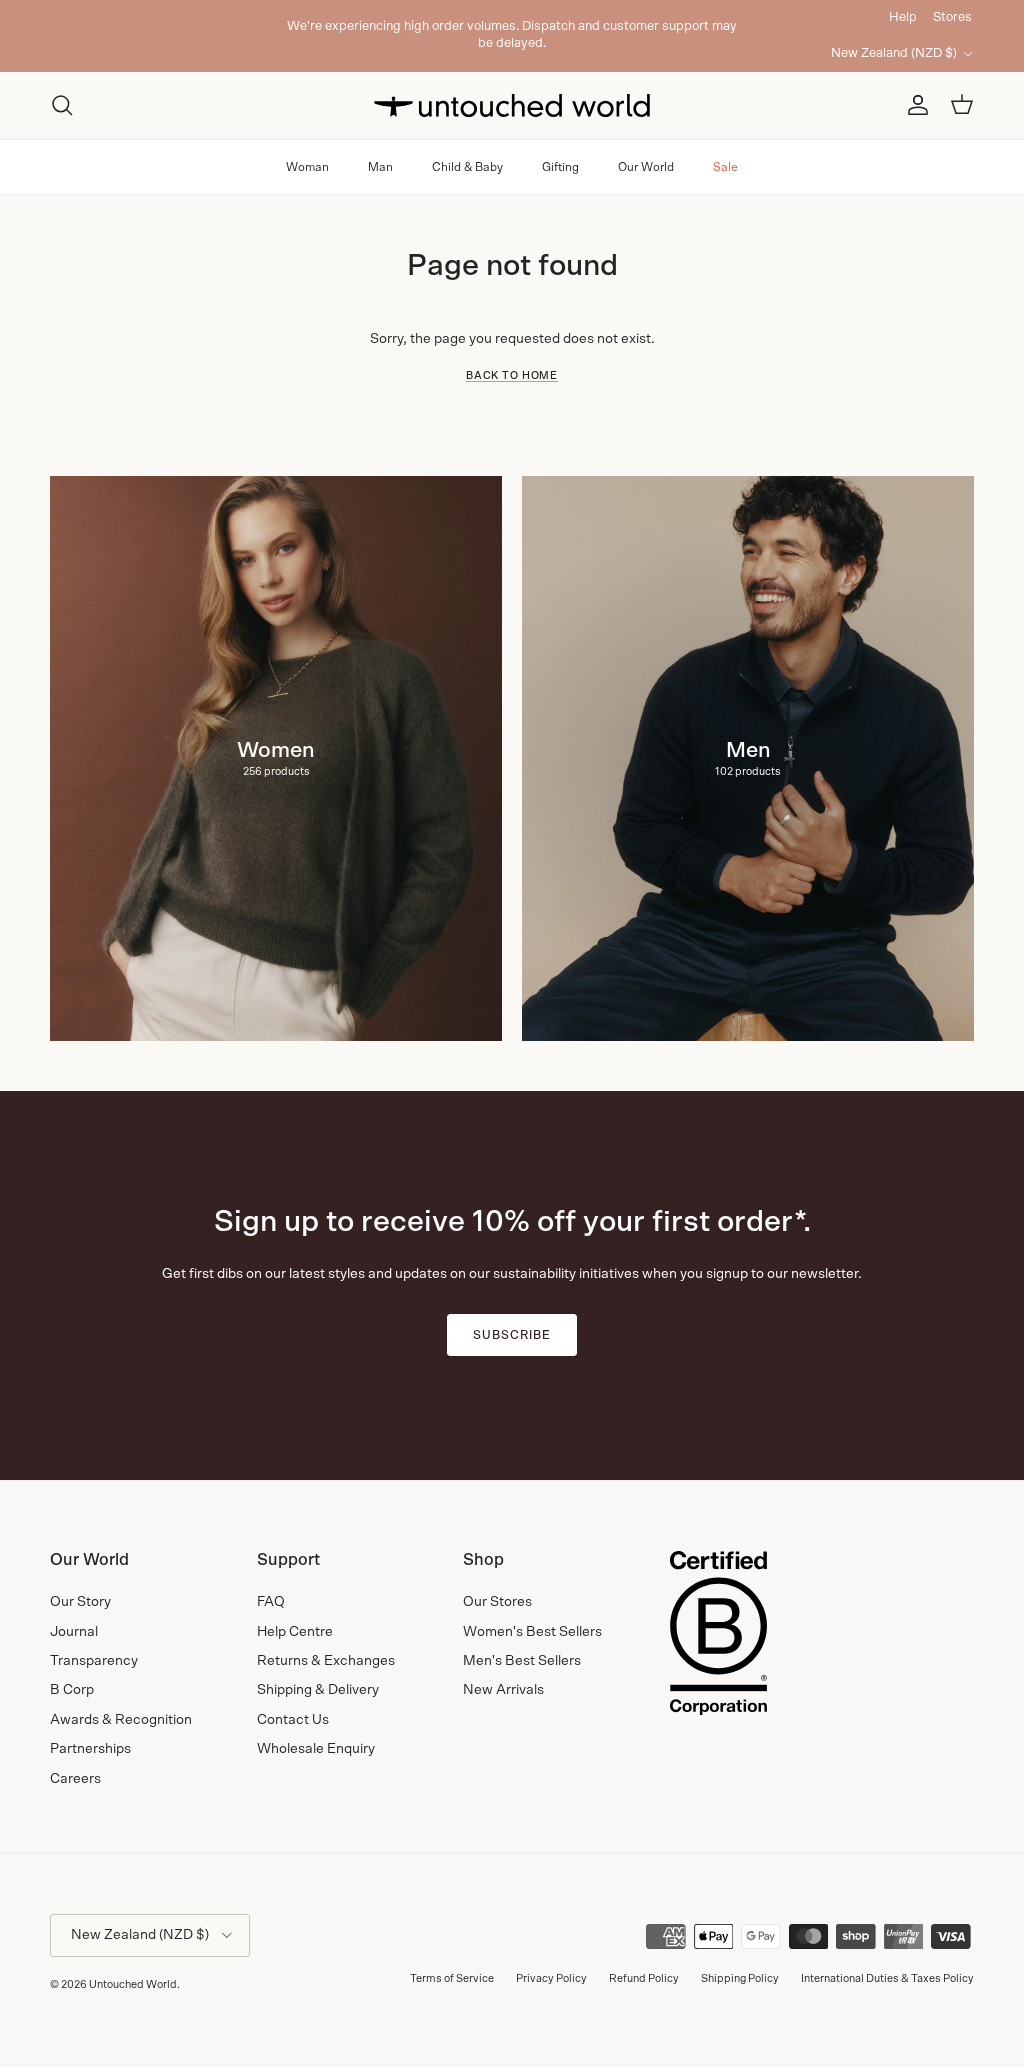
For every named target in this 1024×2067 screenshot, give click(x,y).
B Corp (72, 1690)
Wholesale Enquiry (316, 1749)
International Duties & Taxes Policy (887, 1978)
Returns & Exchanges (326, 1661)
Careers (75, 1779)
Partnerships (90, 1749)
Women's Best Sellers (532, 1632)
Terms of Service (452, 1978)
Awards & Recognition (121, 1720)
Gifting (560, 167)
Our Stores (497, 1602)
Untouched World (133, 1984)
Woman (307, 167)
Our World (646, 167)
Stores (952, 17)
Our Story (80, 1602)
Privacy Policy (551, 1978)
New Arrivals (503, 1690)
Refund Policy (644, 1978)
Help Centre (295, 1632)
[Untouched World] (512, 105)
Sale (725, 167)
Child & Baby (467, 167)
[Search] (62, 105)
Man (380, 167)
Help (903, 17)
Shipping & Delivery (318, 1690)
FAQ (271, 1602)
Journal (74, 1632)
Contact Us (293, 1720)
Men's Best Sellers (522, 1661)
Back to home (512, 376)
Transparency (94, 1661)
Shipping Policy (740, 1978)
